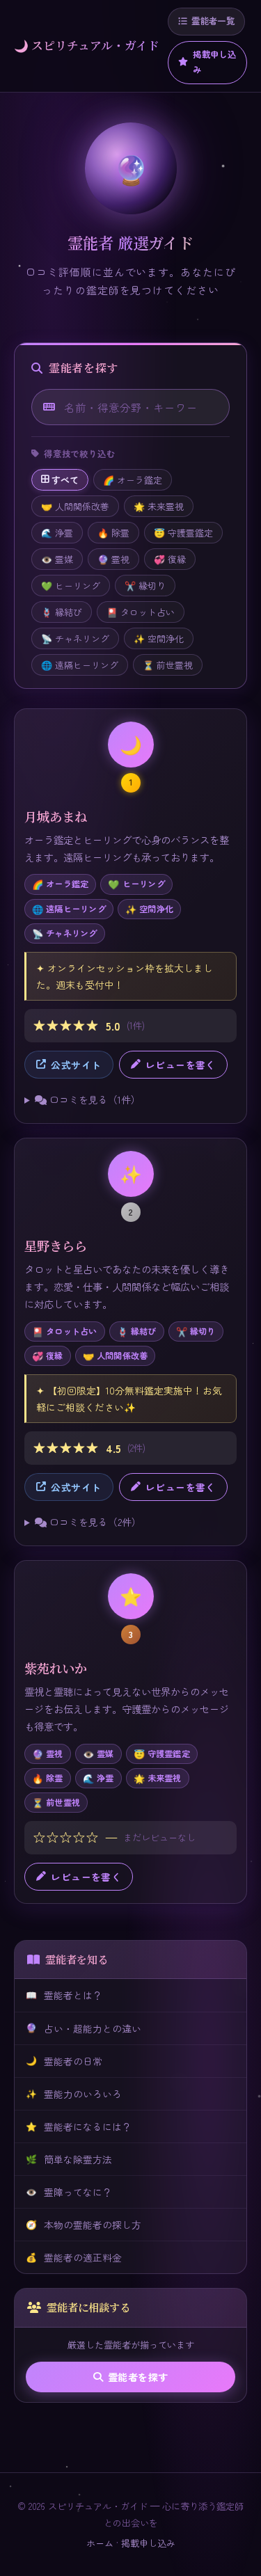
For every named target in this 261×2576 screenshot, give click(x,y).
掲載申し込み (214, 62)
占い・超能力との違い (84, 2028)
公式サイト (76, 1065)
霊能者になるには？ (79, 2126)
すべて (65, 480)
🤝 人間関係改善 (75, 506)
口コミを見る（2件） (94, 1522)
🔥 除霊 (113, 533)
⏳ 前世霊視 (168, 665)
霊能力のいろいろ (74, 2094)
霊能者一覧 (213, 21)
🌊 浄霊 (57, 533)
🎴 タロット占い (141, 612)
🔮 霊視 (113, 559)
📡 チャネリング (75, 638)
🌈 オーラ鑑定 (133, 480)
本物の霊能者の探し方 (84, 2225)
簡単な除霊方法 (69, 2159)
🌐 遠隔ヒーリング (80, 665)
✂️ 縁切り (145, 586)
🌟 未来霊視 (159, 506)
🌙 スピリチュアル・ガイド (87, 45)
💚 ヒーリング (71, 586)
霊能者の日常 (64, 2060)
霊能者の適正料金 (74, 2257)
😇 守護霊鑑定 (183, 533)
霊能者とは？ (64, 1995)
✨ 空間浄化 (159, 638)
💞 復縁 (170, 559)
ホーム (100, 2543)
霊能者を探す (138, 2377)
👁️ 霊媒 (57, 559)
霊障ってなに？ (69, 2192)
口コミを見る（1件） (94, 1099)
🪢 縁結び (62, 612)
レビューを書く (181, 1065)
